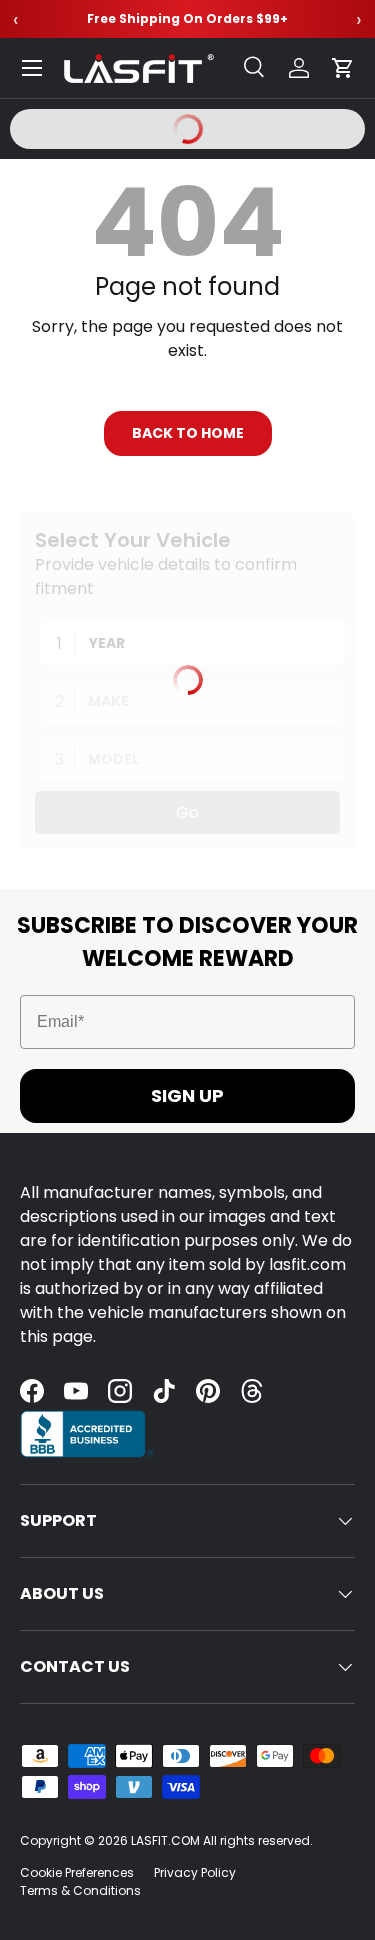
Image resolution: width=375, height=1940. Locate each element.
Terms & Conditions (80, 1890)
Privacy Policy (195, 1872)
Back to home (188, 433)
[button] (343, 68)
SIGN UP (187, 1095)
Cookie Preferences (77, 1872)
